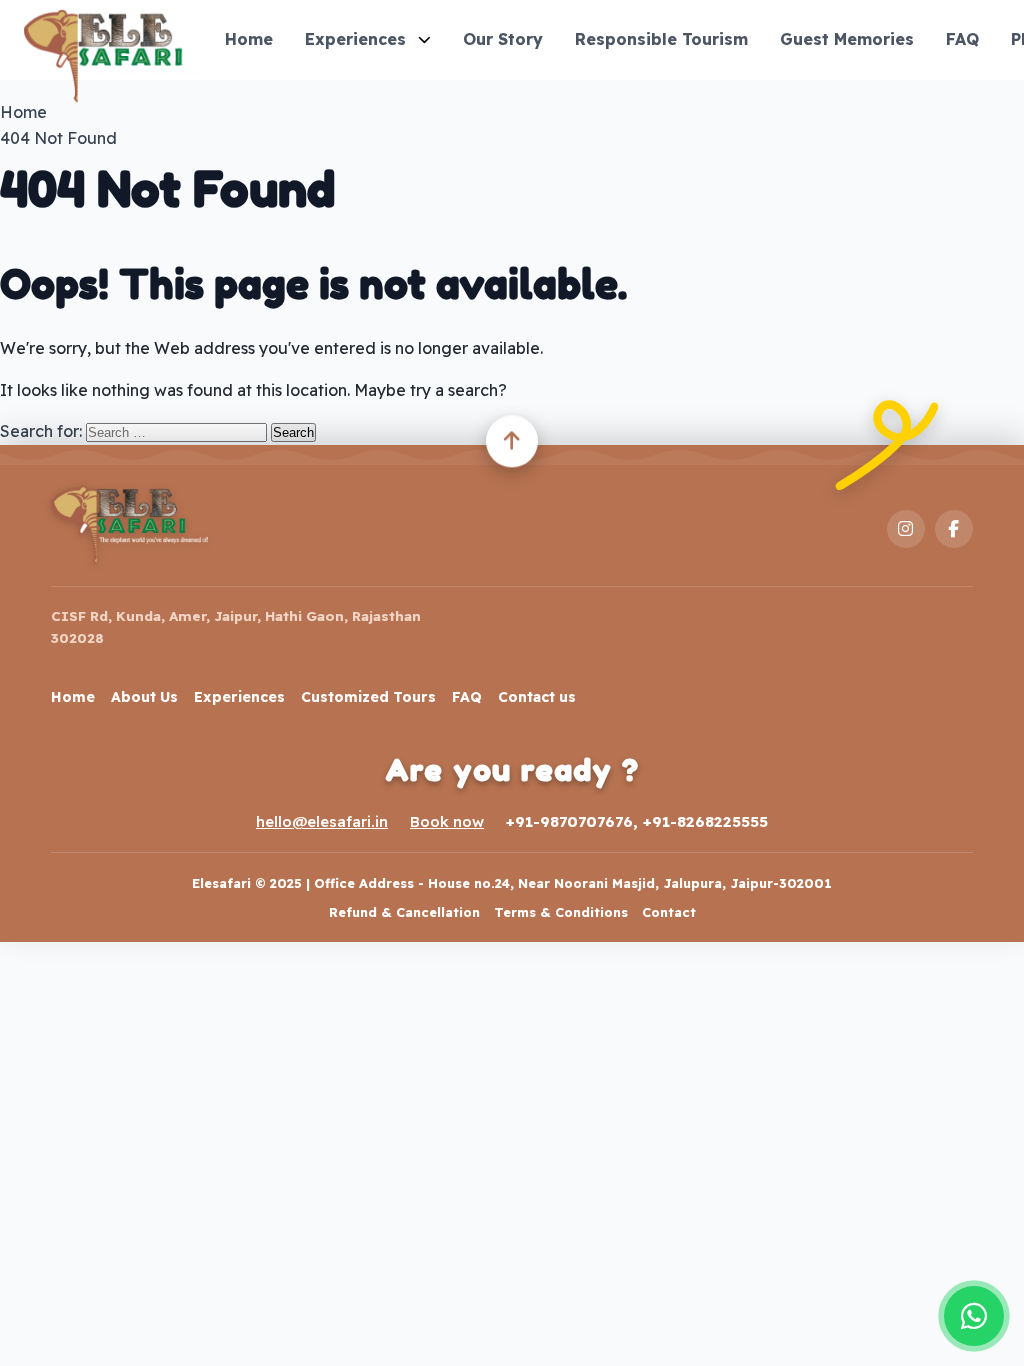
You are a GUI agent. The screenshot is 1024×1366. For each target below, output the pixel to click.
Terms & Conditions (561, 912)
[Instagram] (906, 529)
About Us (144, 697)
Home (249, 39)
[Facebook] (954, 529)
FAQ (962, 39)
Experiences (355, 39)
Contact (669, 912)
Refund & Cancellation (404, 912)
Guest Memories (847, 39)
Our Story (503, 39)
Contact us (537, 697)
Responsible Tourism (661, 39)
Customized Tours (368, 697)
